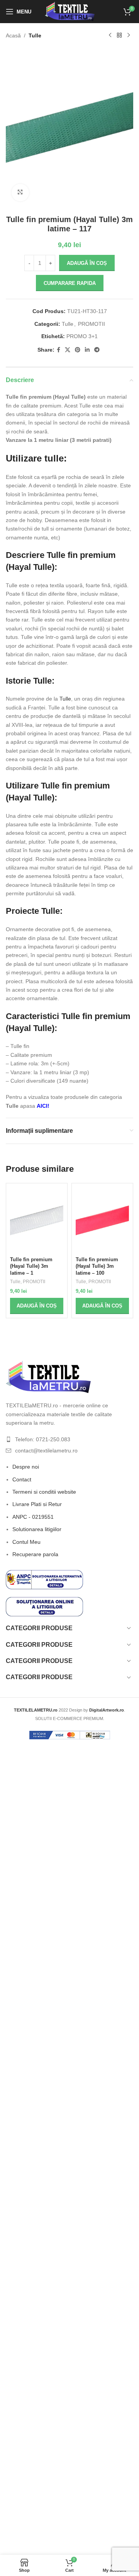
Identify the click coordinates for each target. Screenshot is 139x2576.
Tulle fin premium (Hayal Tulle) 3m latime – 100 (97, 1266)
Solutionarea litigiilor (37, 1529)
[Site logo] (70, 11)
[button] (37, 1306)
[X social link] (68, 350)
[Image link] (48, 1376)
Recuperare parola (35, 1554)
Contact (22, 1479)
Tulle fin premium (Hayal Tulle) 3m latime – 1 (31, 1266)
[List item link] (69, 1439)
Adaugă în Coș (87, 263)
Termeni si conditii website (44, 1492)
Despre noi (26, 1467)
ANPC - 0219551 (33, 1517)
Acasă (13, 35)
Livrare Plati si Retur (37, 1504)
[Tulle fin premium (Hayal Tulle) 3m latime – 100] (102, 1221)
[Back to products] (119, 35)
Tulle (35, 35)
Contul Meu (26, 1542)
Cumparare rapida (70, 283)
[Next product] (129, 35)
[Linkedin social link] (87, 350)
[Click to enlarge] (20, 193)
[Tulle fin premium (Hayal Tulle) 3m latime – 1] (37, 1221)
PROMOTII (92, 324)
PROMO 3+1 (82, 336)
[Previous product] (110, 35)
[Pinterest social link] (78, 350)
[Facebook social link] (58, 350)
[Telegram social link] (97, 350)
